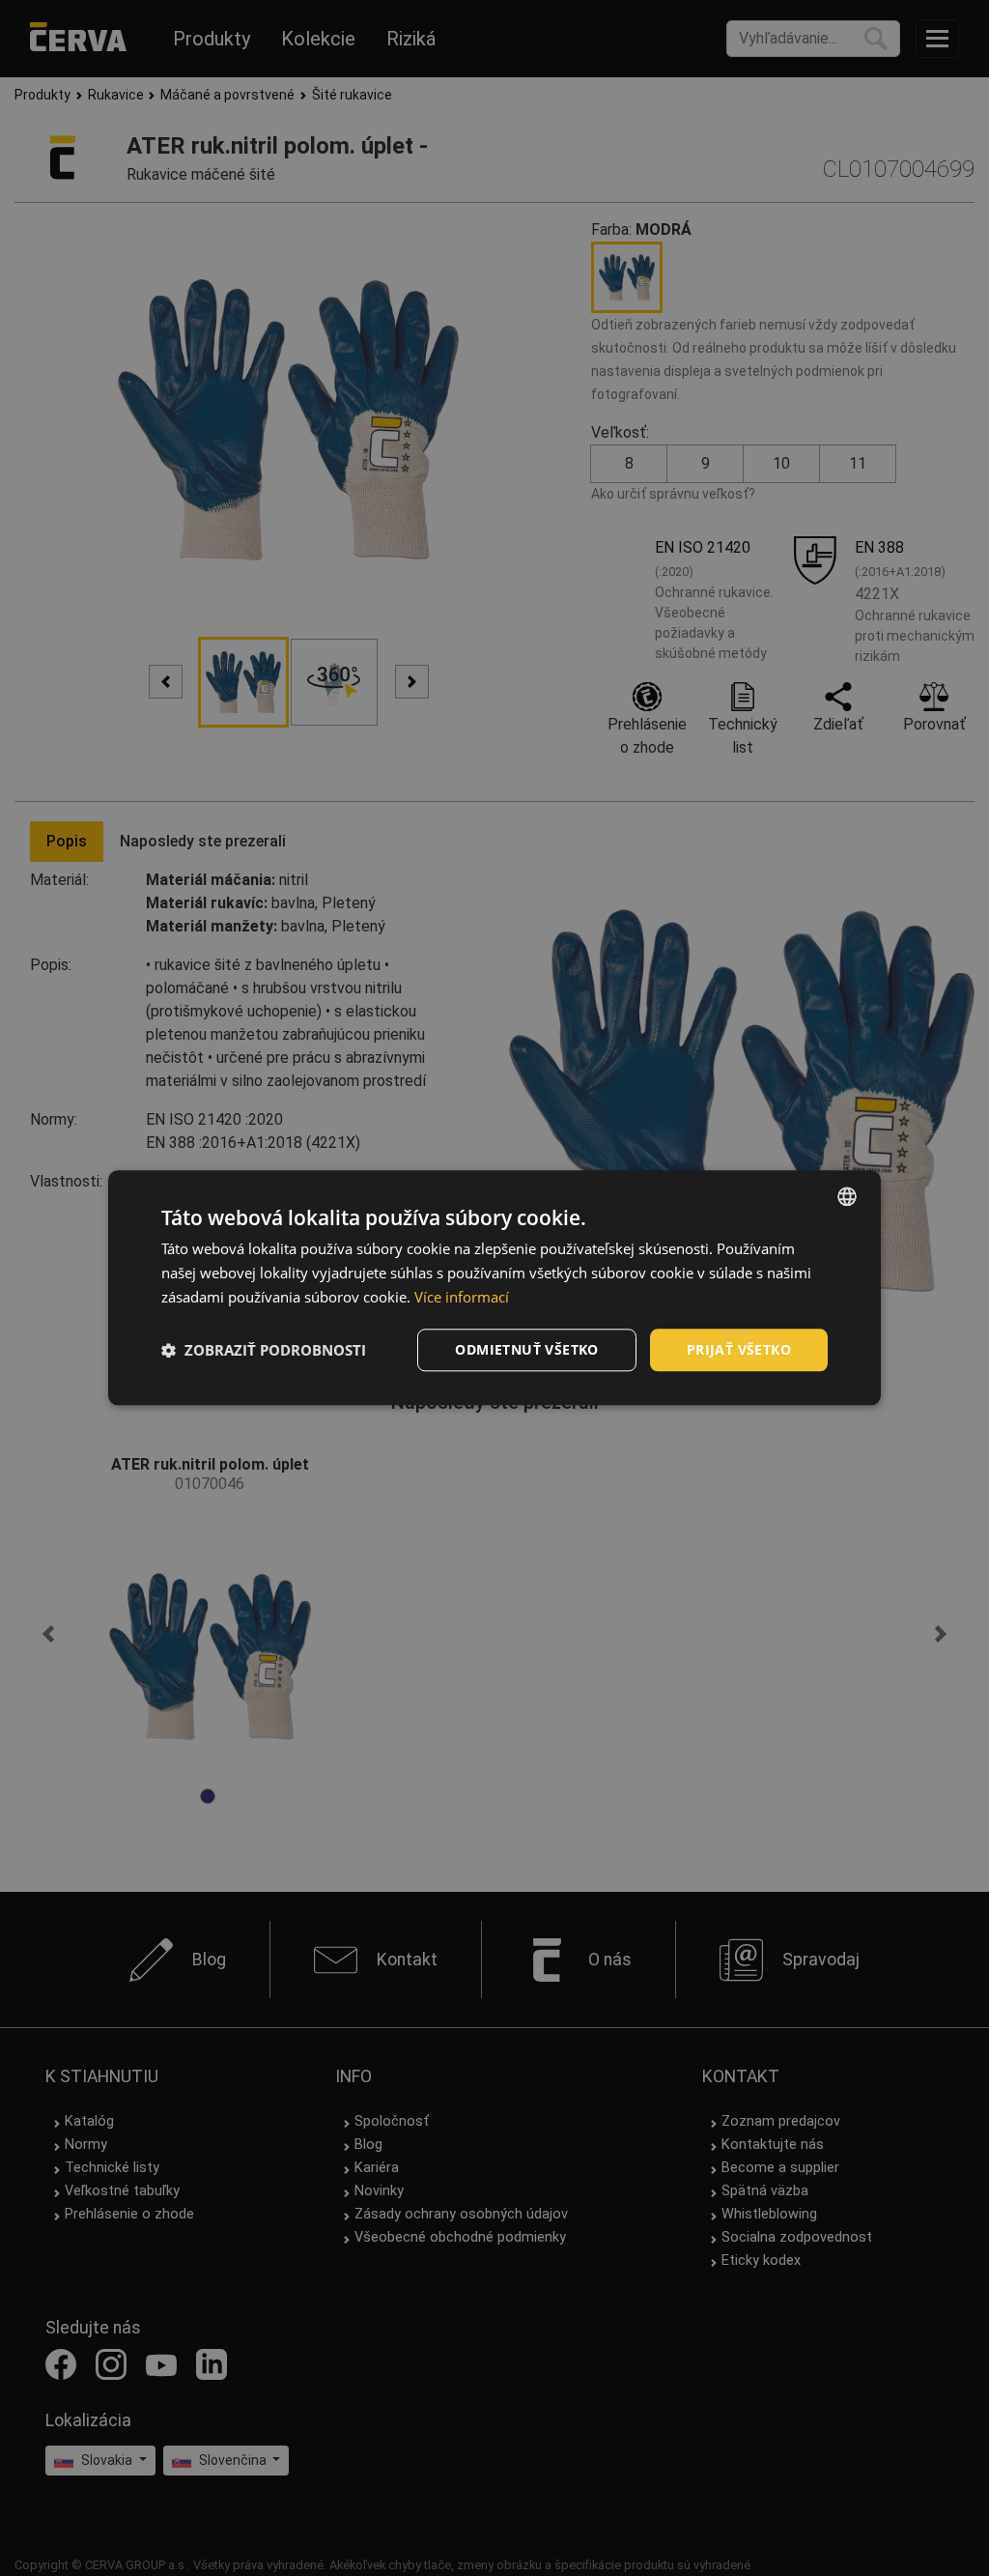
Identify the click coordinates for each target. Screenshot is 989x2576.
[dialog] (494, 1288)
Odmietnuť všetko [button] (526, 1349)
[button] (264, 1350)
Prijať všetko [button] (739, 1349)
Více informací (462, 1297)
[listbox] (847, 1196)
